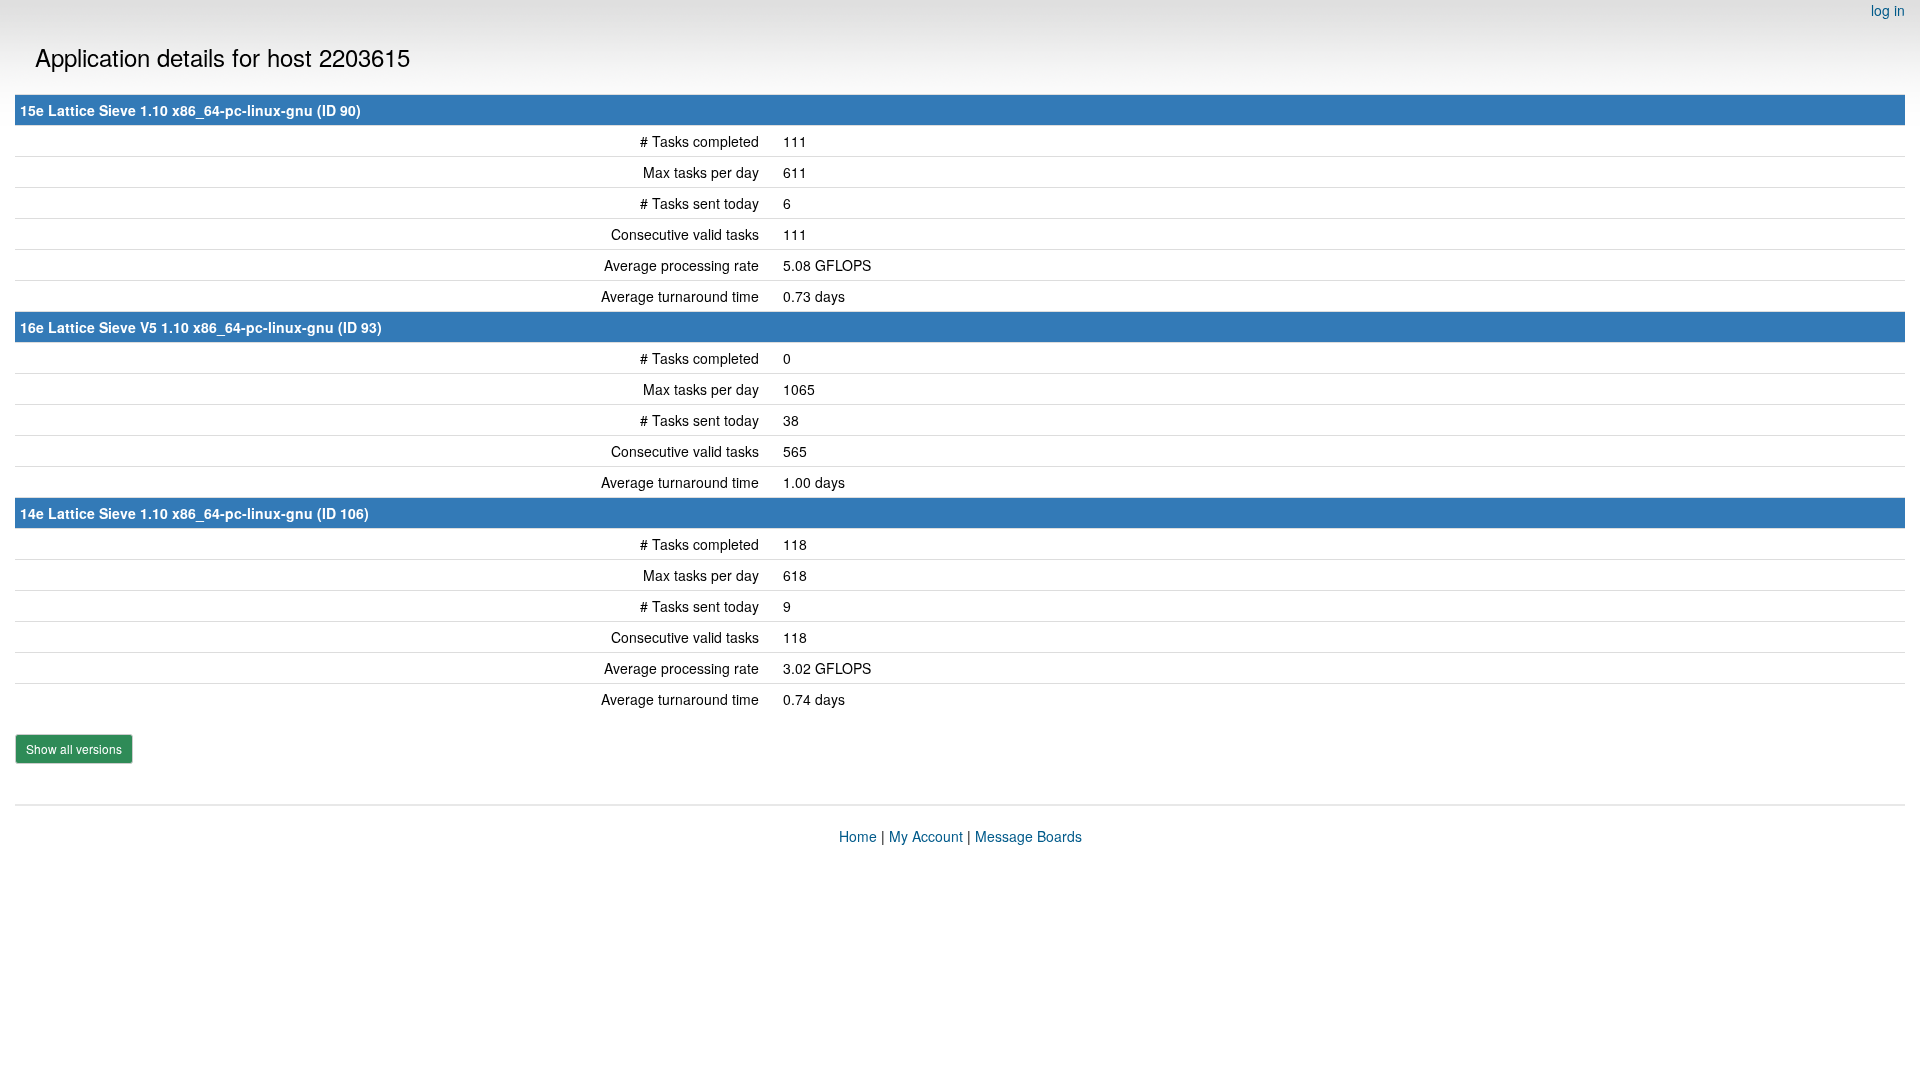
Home (858, 836)
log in (1888, 10)
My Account (926, 836)
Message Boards (1028, 836)
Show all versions (74, 748)
